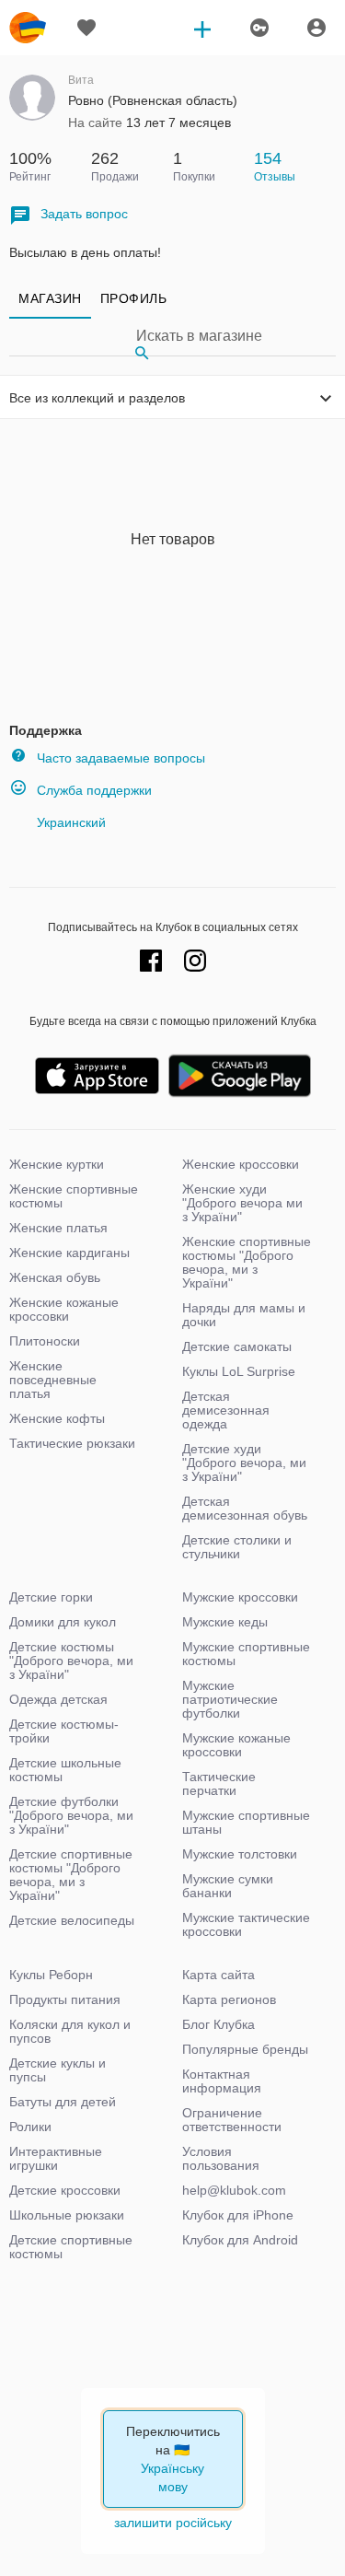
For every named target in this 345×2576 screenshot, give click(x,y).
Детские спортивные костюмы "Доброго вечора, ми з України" (71, 1875)
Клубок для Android (240, 2240)
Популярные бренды (245, 2049)
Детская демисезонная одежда (226, 1410)
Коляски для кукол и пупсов (70, 2031)
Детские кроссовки (65, 2190)
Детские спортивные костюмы (71, 2247)
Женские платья (58, 1228)
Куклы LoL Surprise (239, 1371)
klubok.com (28, 28)
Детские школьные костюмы (65, 1770)
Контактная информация (222, 2081)
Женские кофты (57, 1418)
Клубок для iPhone (238, 2215)
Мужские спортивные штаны (246, 1822)
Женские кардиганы (69, 1253)
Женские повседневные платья (53, 1380)
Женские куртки (57, 1164)
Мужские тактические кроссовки (246, 1924)
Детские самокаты (237, 1346)
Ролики (30, 2127)
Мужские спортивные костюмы (246, 1654)
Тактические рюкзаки (72, 1443)
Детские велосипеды (72, 1920)
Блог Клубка (218, 2024)
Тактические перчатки (219, 1783)
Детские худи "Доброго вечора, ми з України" (244, 1463)
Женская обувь (55, 1277)
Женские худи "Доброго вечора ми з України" (242, 1203)
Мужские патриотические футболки (230, 1699)
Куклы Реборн (51, 1975)
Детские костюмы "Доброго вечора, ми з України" (71, 1661)
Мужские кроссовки (240, 1597)
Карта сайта (218, 1975)
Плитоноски (45, 1341)
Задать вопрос (84, 214)
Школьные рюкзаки (67, 2215)
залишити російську (173, 2523)
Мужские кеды (225, 1622)
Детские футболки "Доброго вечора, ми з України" (71, 1815)
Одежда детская (58, 1699)
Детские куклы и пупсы (57, 2070)
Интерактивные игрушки (56, 2158)
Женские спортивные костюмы (74, 1196)
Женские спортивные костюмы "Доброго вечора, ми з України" (247, 1262)
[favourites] (86, 28)
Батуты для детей (63, 2102)
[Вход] (316, 28)
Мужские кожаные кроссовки (236, 1745)
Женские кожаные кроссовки (64, 1309)
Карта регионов (229, 1999)
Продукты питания (65, 1999)
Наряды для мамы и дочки (244, 1315)
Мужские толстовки (240, 1854)
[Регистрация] (259, 28)
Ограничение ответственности (232, 2120)
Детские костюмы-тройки (64, 1731)
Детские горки (51, 1597)
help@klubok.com (234, 2190)
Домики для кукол (63, 1622)
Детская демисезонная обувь (245, 1508)
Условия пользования (221, 2158)
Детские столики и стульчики (237, 1547)
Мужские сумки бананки (228, 1886)
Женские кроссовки (241, 1164)
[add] (202, 28)
